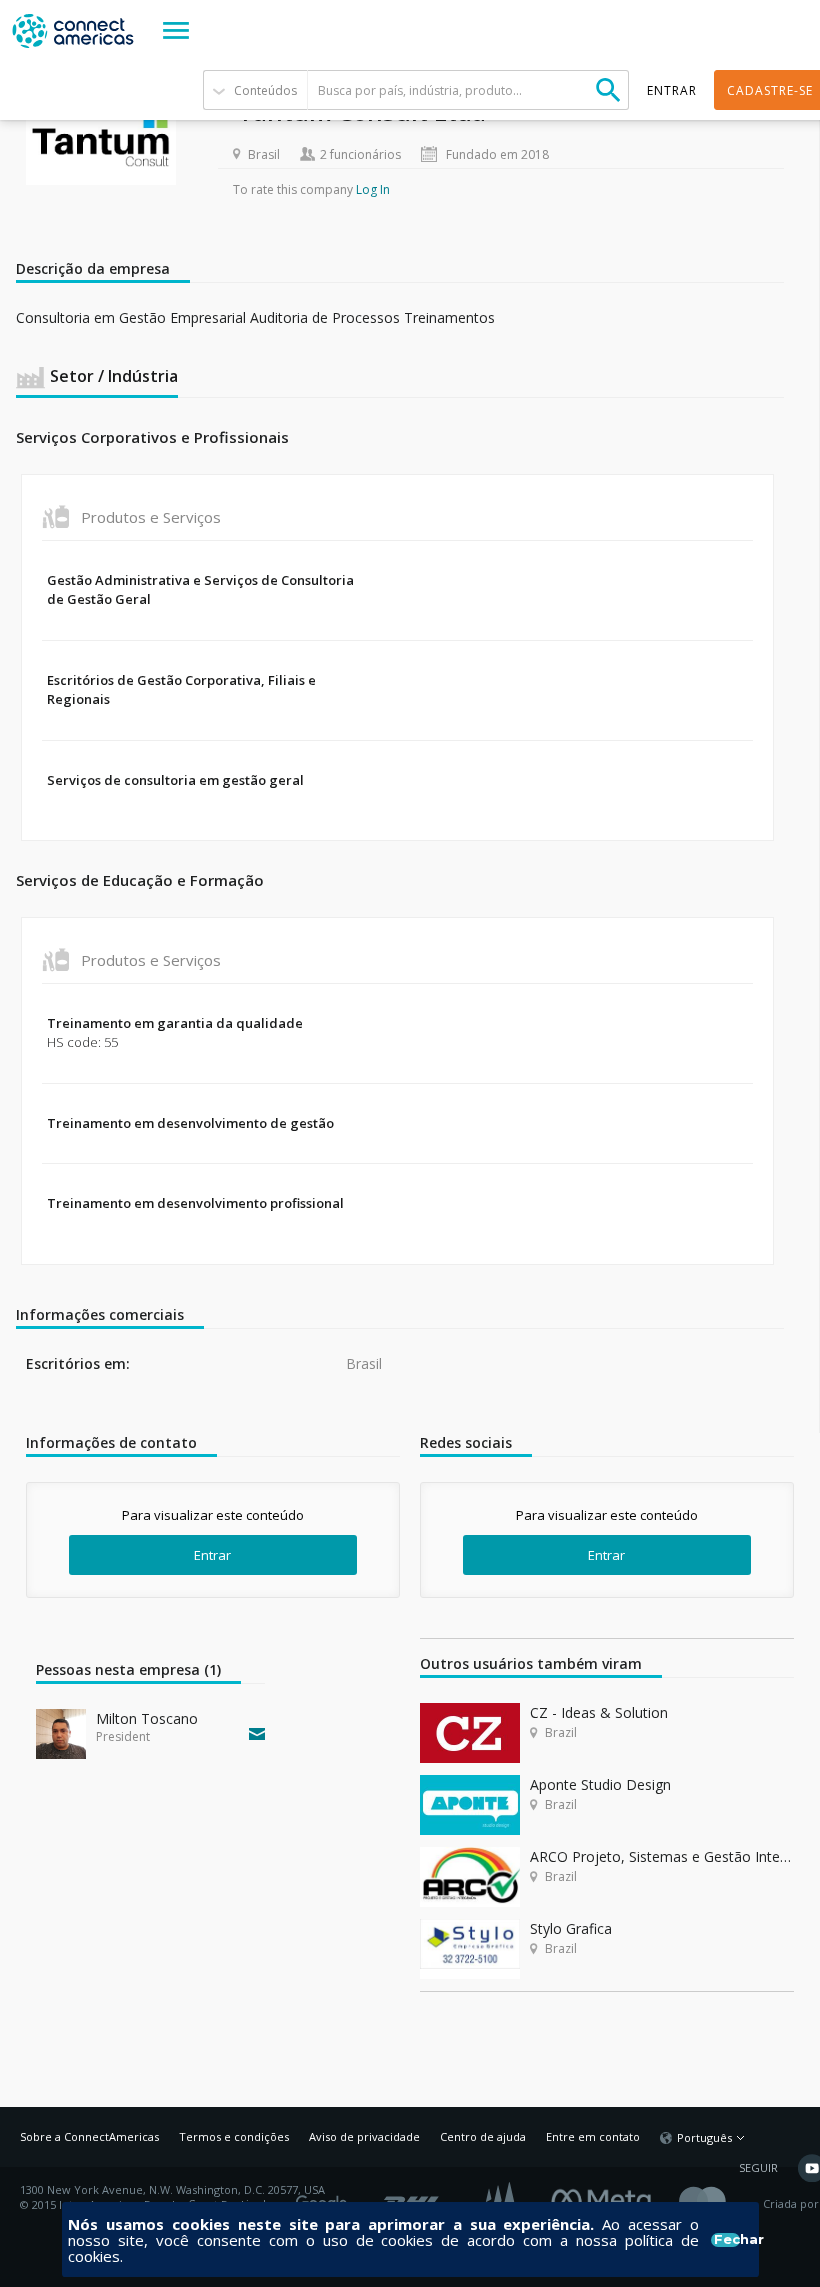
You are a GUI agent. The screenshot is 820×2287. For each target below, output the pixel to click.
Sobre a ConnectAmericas (89, 2136)
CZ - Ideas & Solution (599, 1712)
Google (325, 2197)
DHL (412, 2197)
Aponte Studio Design (600, 1784)
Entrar (212, 1555)
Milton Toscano (147, 1718)
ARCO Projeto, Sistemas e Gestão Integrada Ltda (662, 1856)
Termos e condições (234, 2136)
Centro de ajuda (483, 2136)
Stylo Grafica (571, 1928)
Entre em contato (593, 2136)
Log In (373, 189)
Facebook (606, 2197)
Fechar (726, 2240)
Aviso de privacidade (364, 2136)
